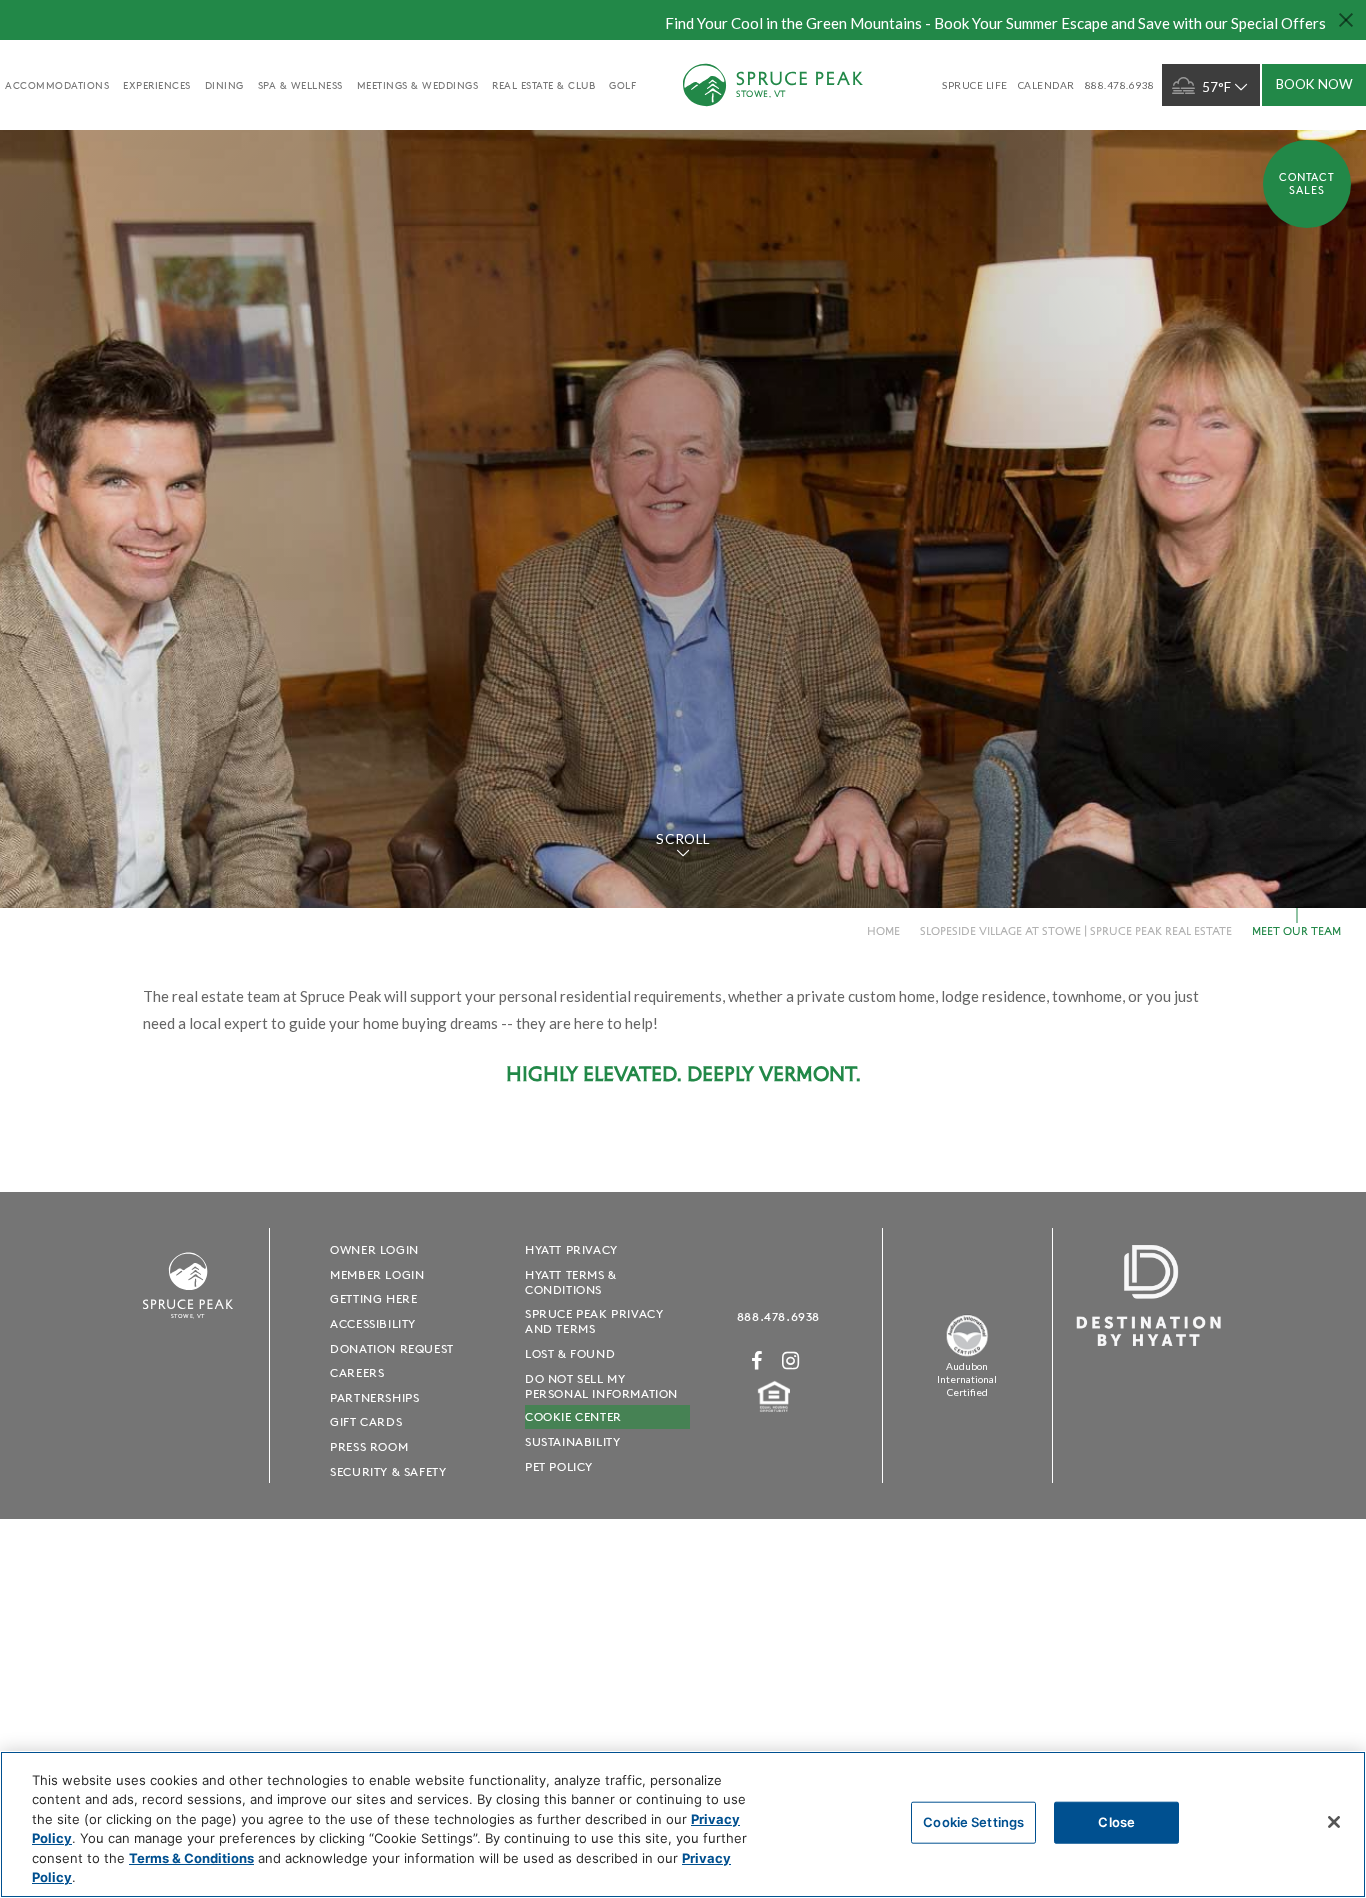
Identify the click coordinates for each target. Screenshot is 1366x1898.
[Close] (1334, 1822)
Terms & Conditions (191, 1858)
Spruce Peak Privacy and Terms (594, 1321)
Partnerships (374, 1397)
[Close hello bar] (1346, 20)
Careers (357, 1372)
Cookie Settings (973, 1822)
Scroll (682, 839)
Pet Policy (559, 1466)
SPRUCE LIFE (975, 85)
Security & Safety (388, 1471)
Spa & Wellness (300, 85)
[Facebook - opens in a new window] (757, 1360)
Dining (224, 85)
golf (622, 85)
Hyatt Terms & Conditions (571, 1282)
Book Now (1314, 84)
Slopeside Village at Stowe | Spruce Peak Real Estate (1076, 930)
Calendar (1046, 85)
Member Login (377, 1274)
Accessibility (373, 1323)
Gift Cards (366, 1421)
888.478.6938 (778, 1316)
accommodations (57, 85)
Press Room (369, 1446)
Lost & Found (570, 1353)
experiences (157, 85)
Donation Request (392, 1348)
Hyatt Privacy (571, 1249)
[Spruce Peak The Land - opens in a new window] (967, 1352)
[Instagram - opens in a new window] (791, 1360)
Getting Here (373, 1298)
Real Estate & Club (543, 85)
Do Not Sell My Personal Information (601, 1386)
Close (1116, 1822)
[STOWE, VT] (188, 1327)
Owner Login (374, 1249)
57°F (1216, 87)
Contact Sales (1307, 183)
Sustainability (572, 1441)
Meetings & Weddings (418, 85)
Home (883, 930)
